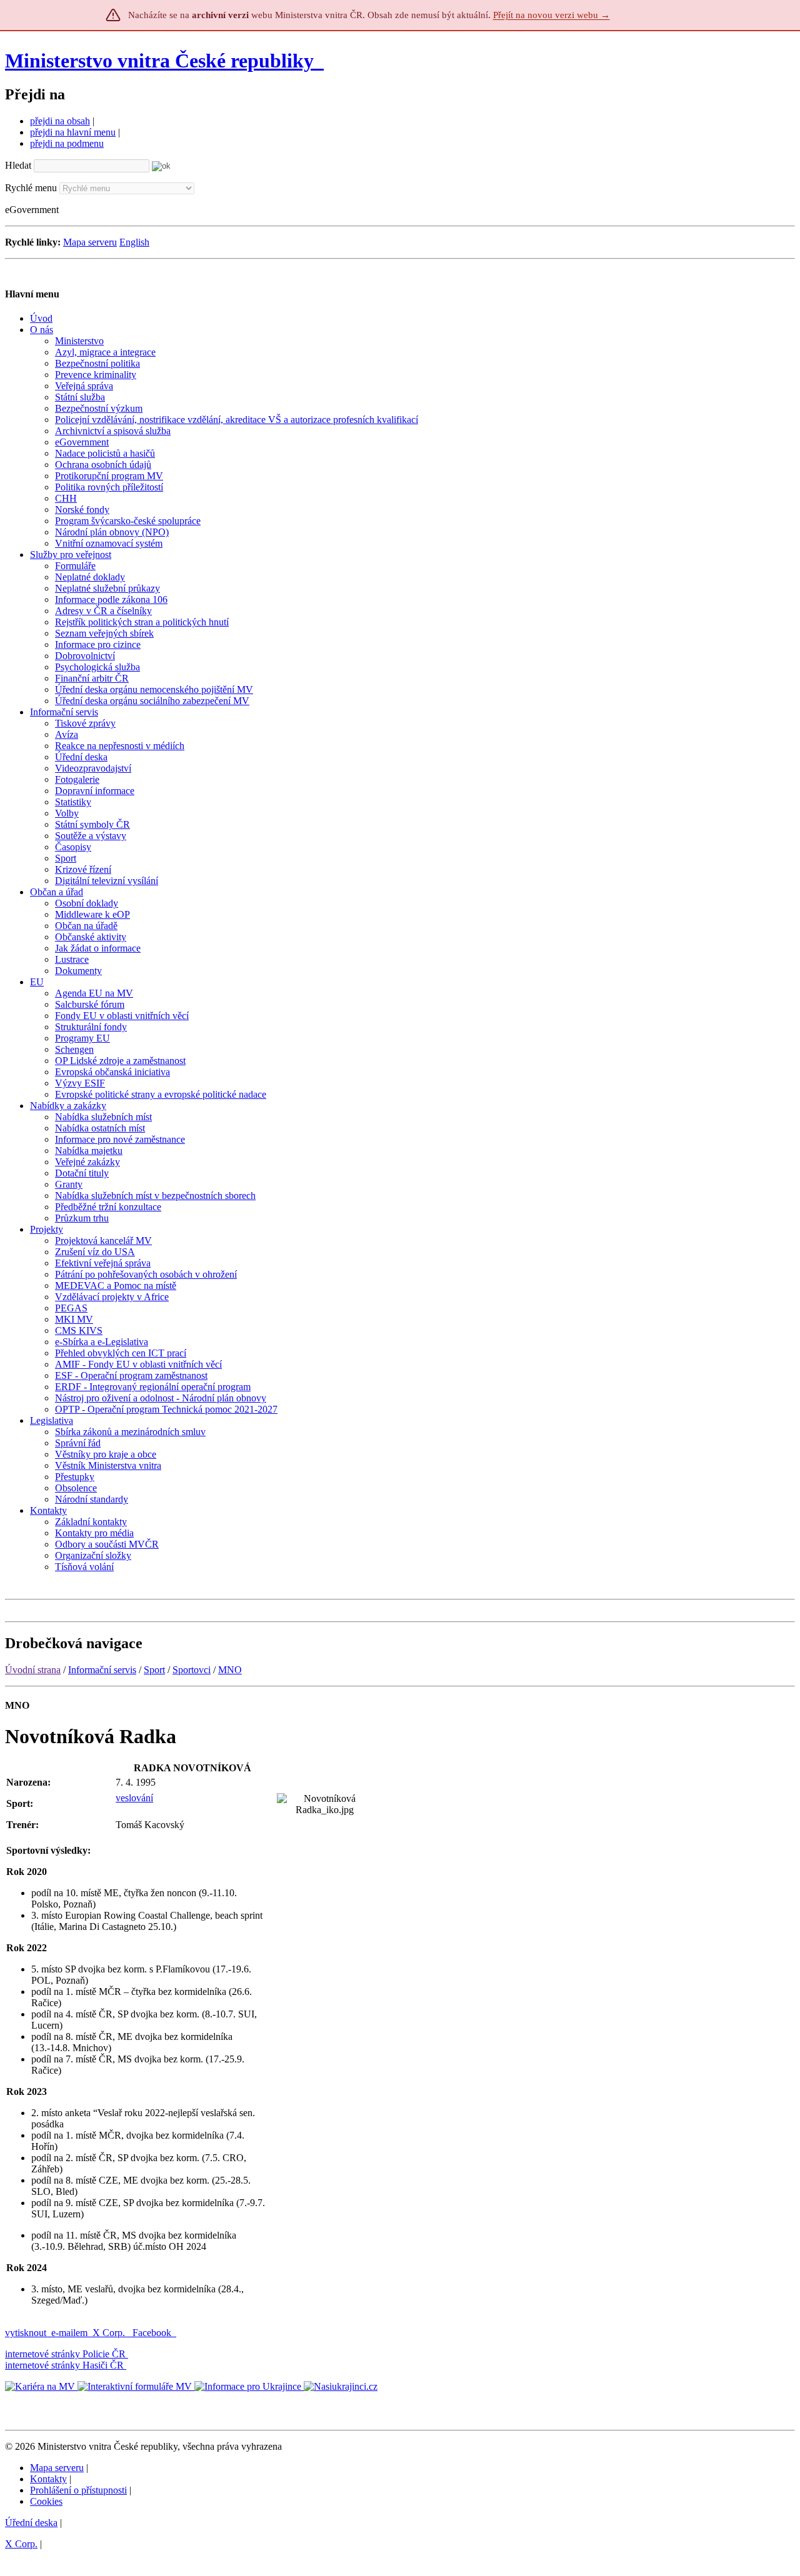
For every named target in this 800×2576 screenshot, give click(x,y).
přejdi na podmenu (67, 143)
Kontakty (48, 2479)
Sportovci (192, 1670)
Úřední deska (31, 2523)
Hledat (18, 165)
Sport (154, 1670)
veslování (134, 1798)
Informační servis (102, 1670)
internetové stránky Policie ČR (65, 2354)
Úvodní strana (33, 1670)
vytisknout (26, 2333)
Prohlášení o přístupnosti (78, 2490)
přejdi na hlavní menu (73, 132)
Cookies (46, 2501)
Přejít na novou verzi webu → (552, 15)
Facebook (153, 2333)
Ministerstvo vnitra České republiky (159, 61)
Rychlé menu (31, 188)
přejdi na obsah (60, 121)
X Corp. (110, 2333)
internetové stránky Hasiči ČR (64, 2365)
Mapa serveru (90, 242)
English (134, 242)
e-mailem (69, 2333)
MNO (230, 1670)
